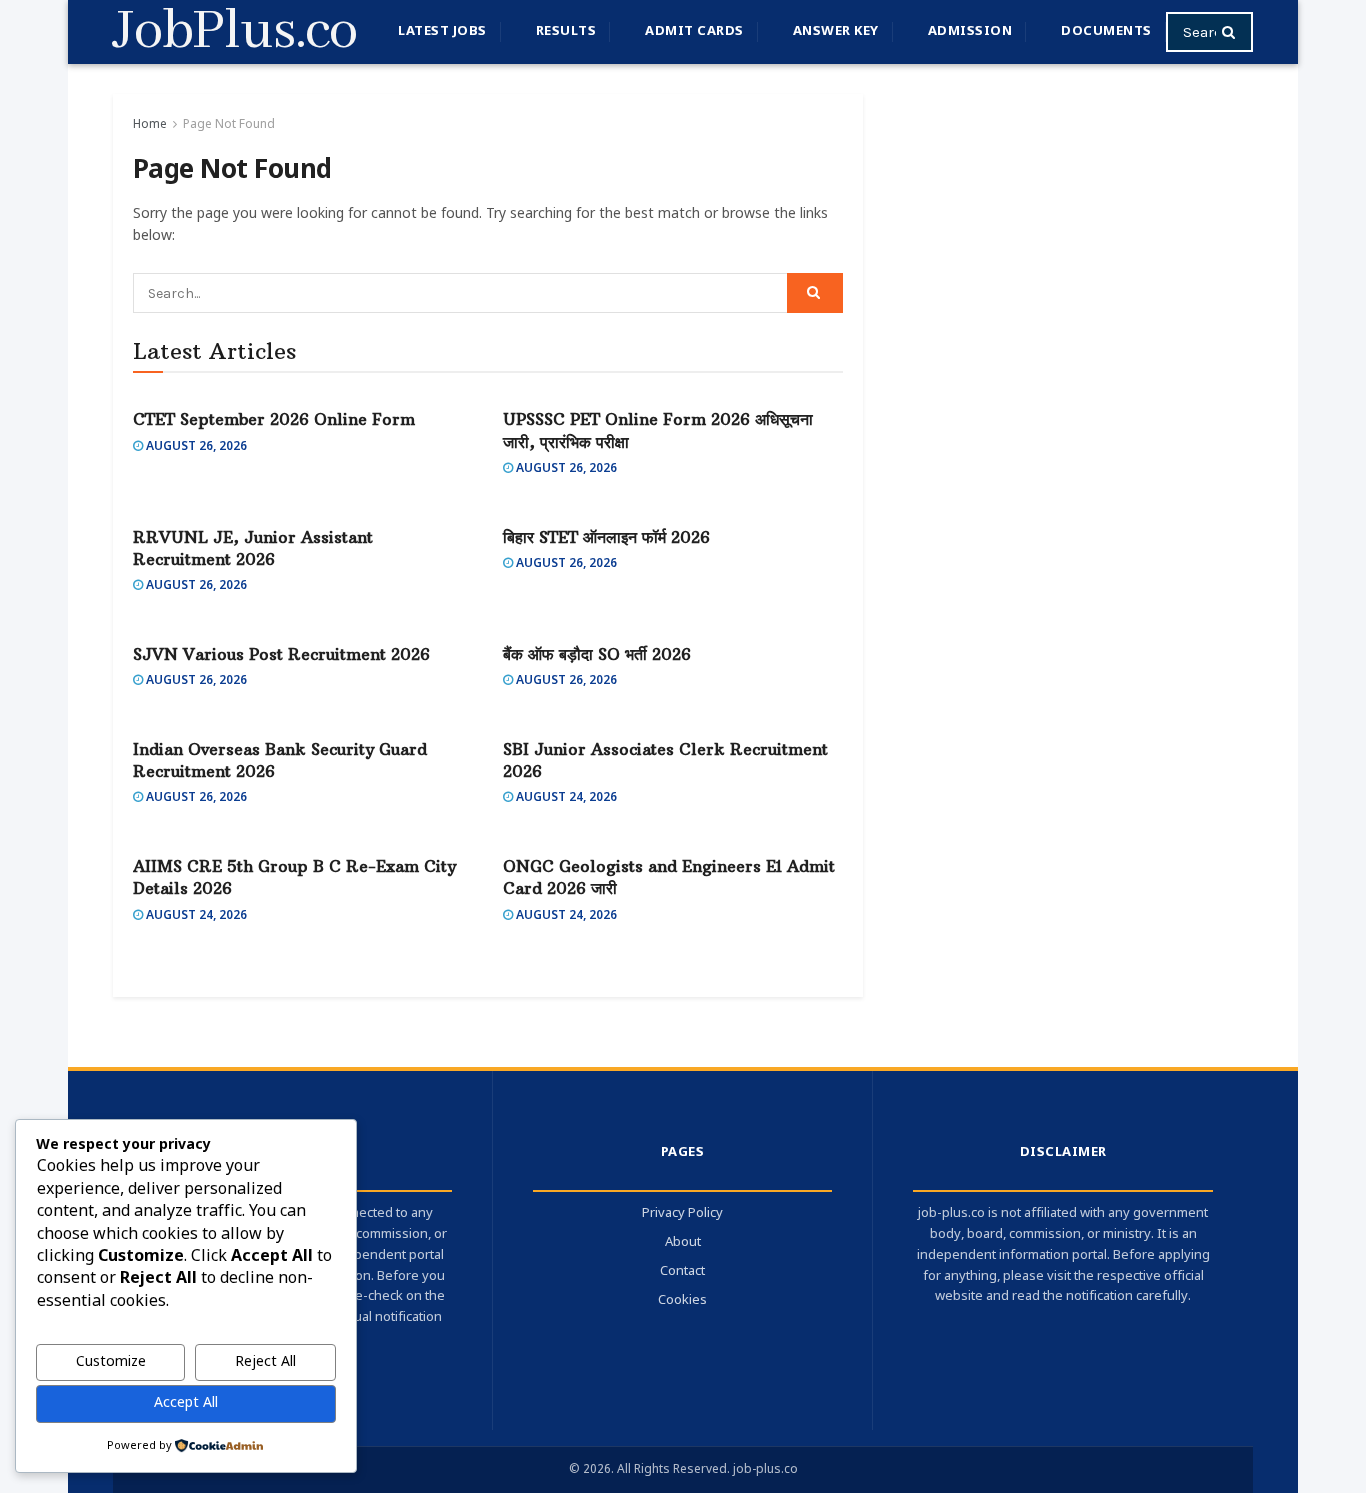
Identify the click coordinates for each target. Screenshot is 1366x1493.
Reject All (265, 1362)
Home (150, 125)
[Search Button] (1232, 32)
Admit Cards (694, 31)
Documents (1106, 31)
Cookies (682, 1300)
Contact (682, 1271)
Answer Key (836, 31)
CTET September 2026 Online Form (274, 419)
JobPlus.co (235, 32)
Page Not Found (229, 125)
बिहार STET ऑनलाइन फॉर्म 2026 (606, 537)
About (683, 1242)
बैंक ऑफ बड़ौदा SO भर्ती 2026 (597, 654)
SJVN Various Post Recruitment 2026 (281, 654)
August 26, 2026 (195, 447)
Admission (970, 31)
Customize (111, 1362)
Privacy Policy (682, 1213)
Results (566, 31)
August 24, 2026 (565, 798)
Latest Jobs (442, 31)
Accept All (186, 1403)
